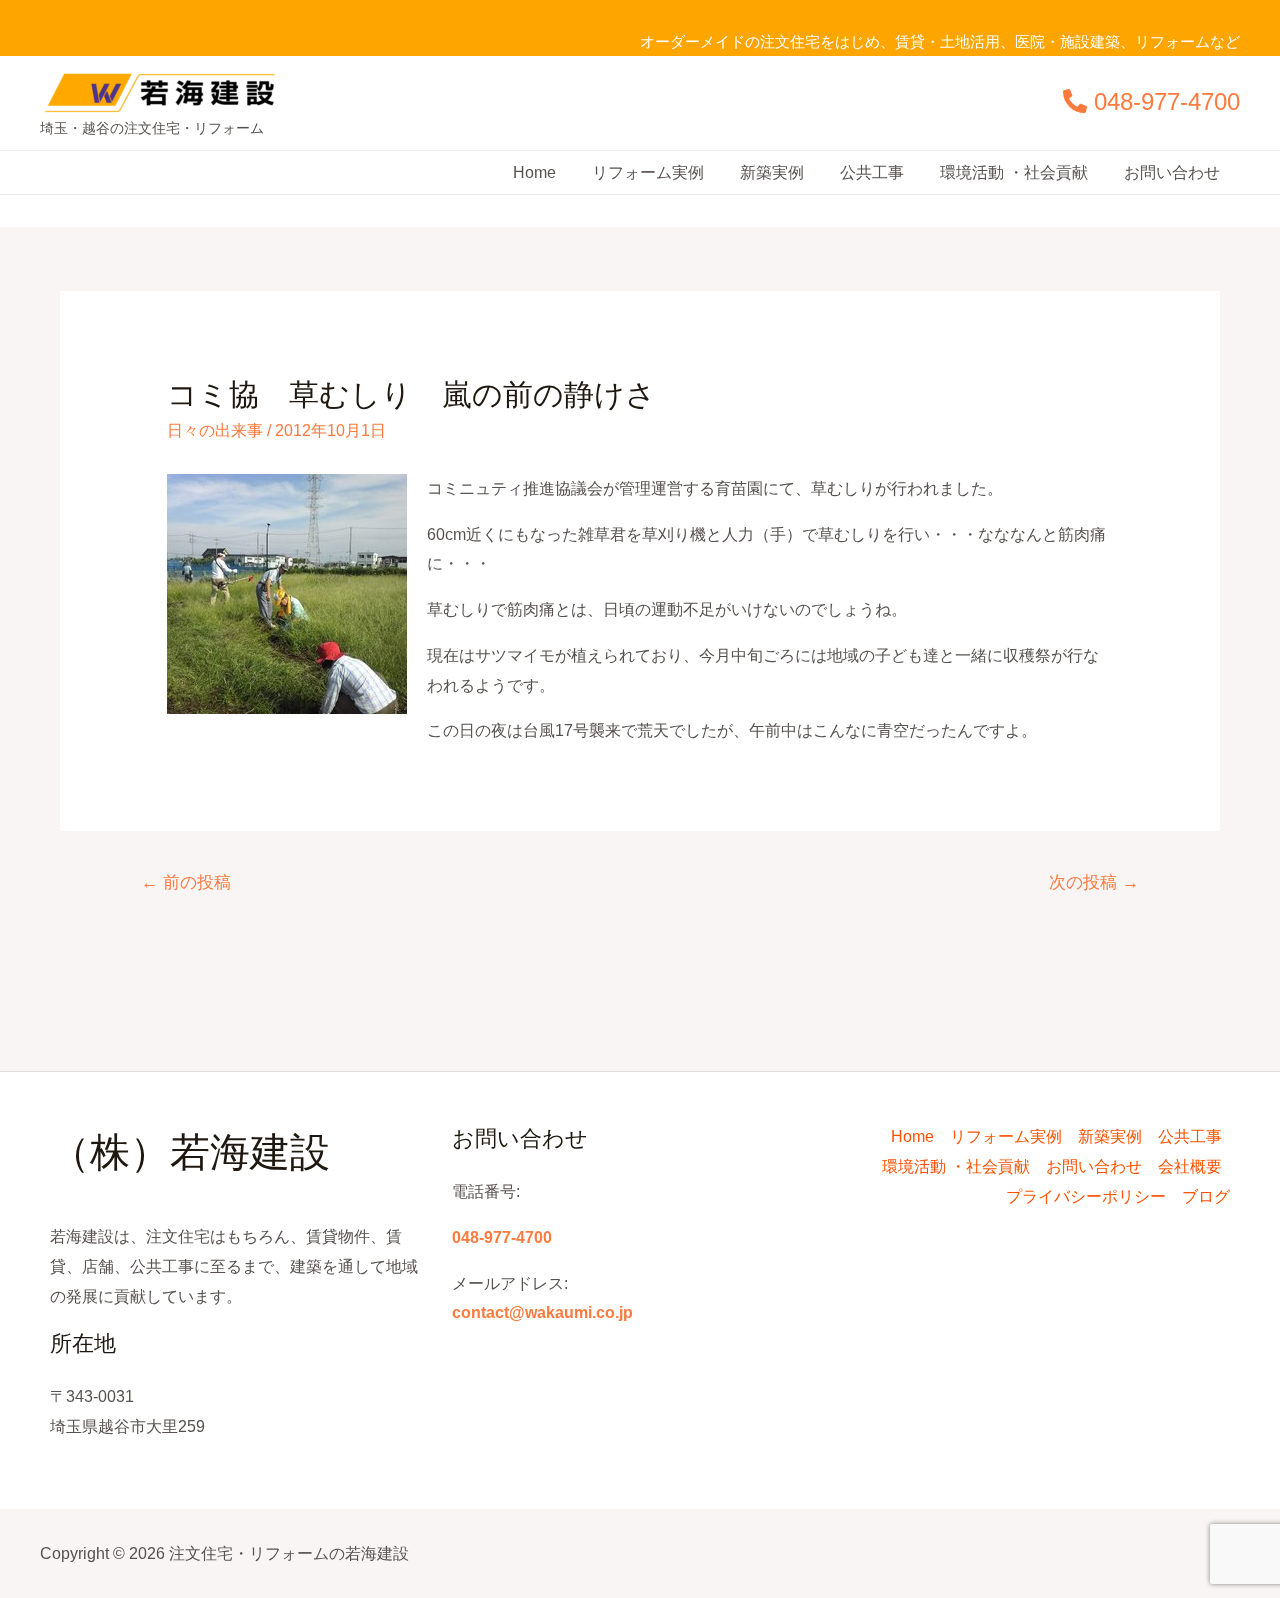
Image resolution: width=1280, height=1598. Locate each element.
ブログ (1206, 1196)
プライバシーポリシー (1086, 1196)
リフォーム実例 (648, 172)
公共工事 (872, 172)
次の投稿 (1094, 882)
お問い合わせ (1172, 172)
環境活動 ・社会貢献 (1014, 172)
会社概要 (1190, 1166)
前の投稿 (186, 882)
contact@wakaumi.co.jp (542, 1312)
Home (534, 172)
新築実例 (772, 172)
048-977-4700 (1167, 101)
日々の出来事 (215, 430)
